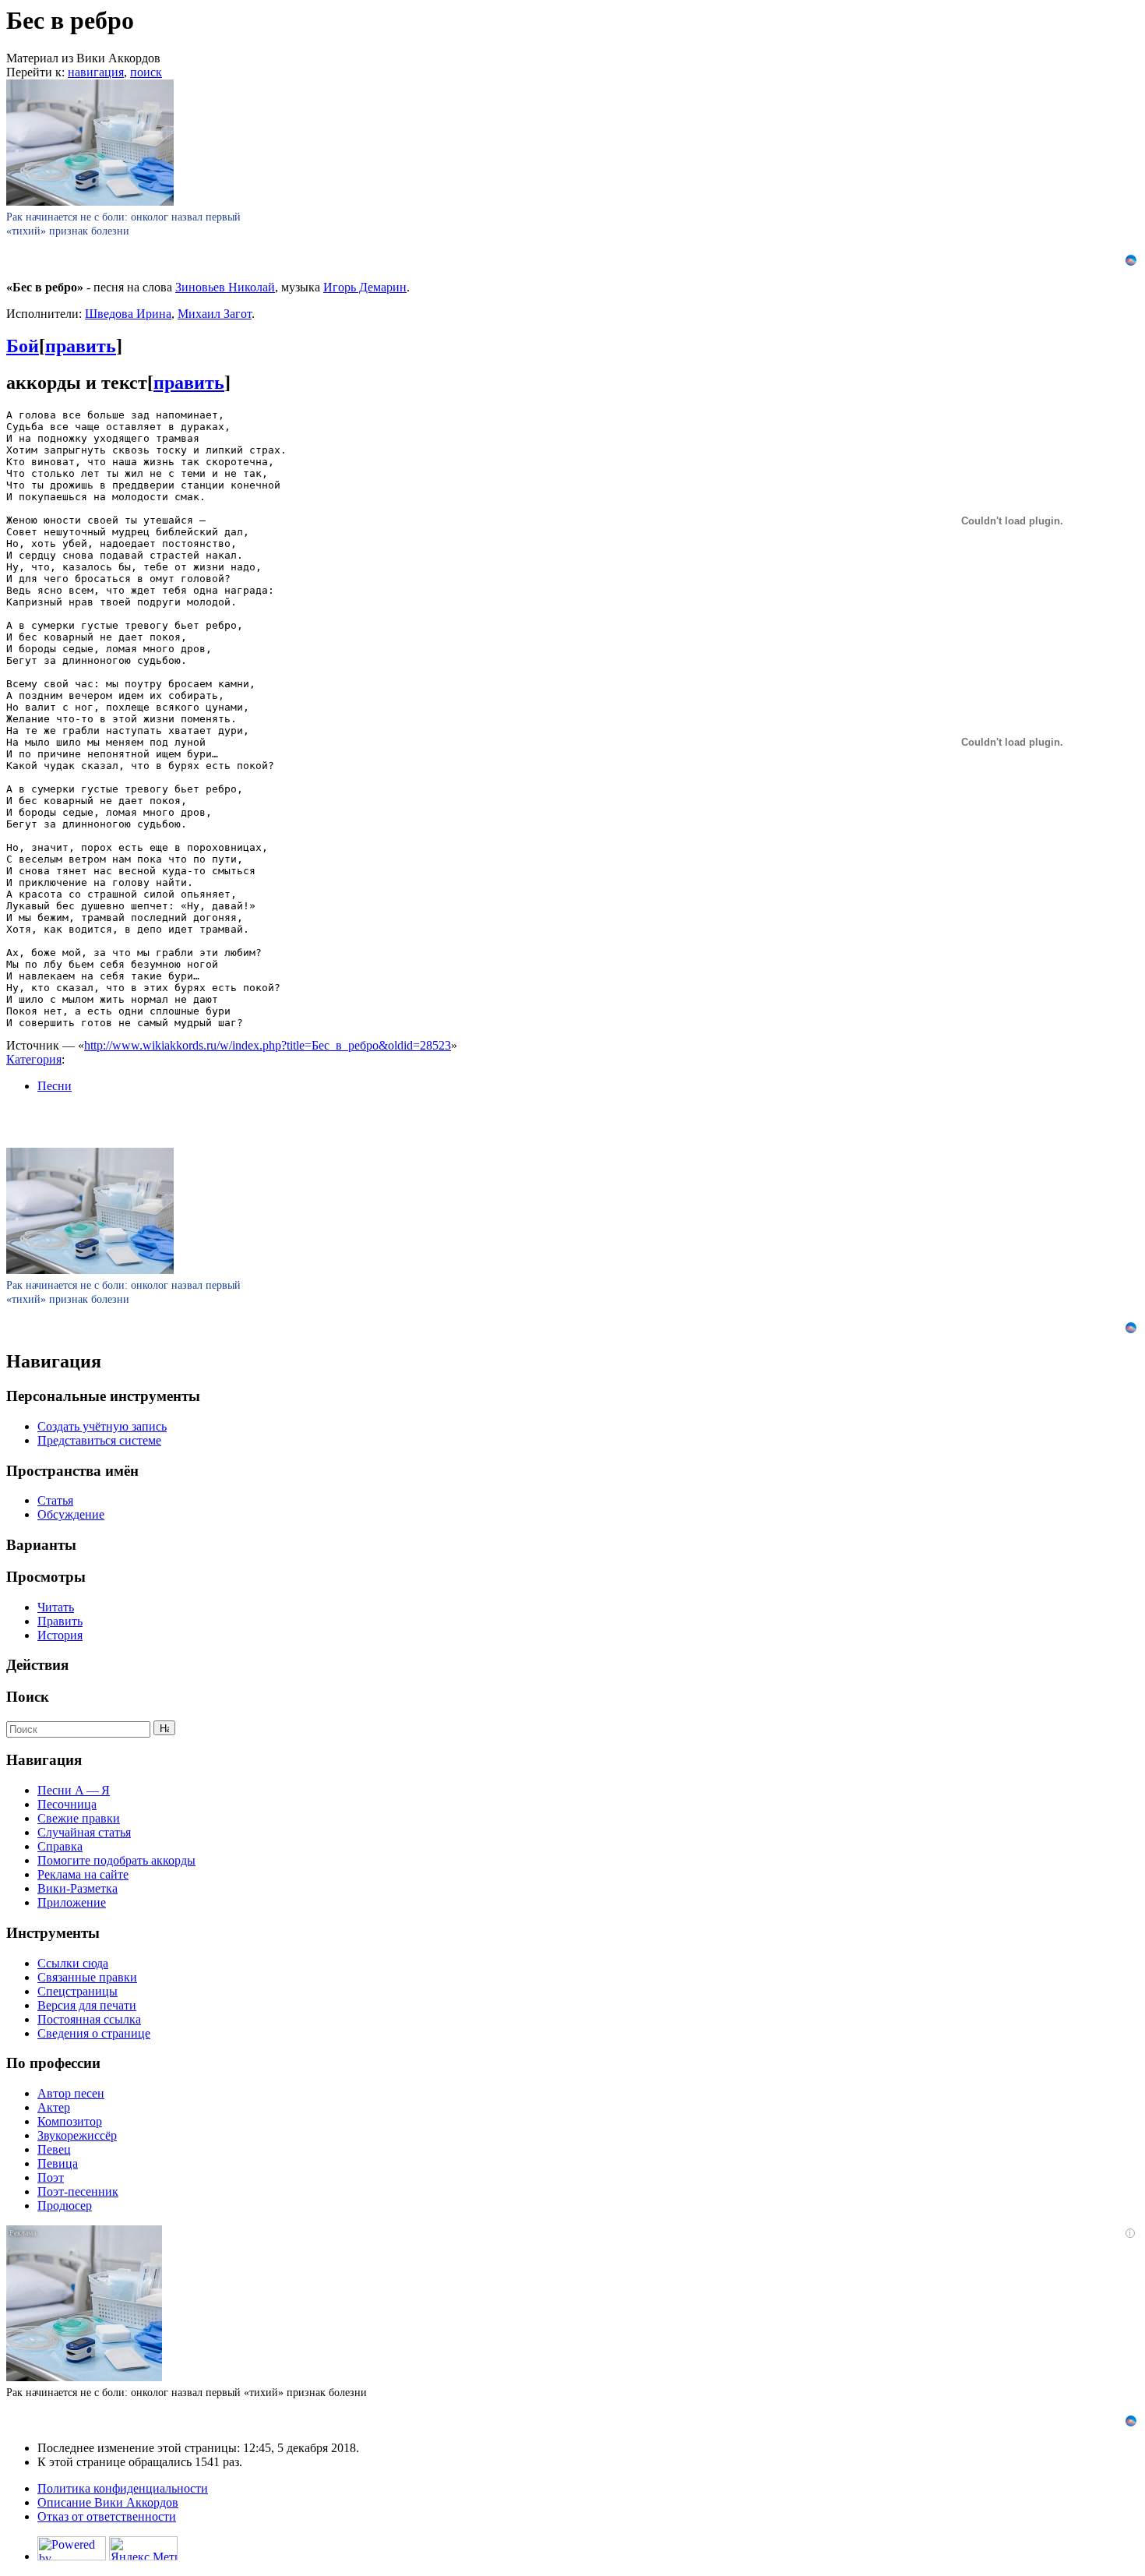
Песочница (67, 1804)
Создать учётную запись (102, 1426)
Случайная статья (84, 1832)
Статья (55, 1500)
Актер (54, 2107)
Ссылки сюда (73, 1963)
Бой (23, 346)
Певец (54, 2149)
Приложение (72, 1902)
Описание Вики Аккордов (108, 2502)
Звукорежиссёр (77, 2135)
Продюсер (65, 2205)
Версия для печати (87, 2005)
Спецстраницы (78, 1991)
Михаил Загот (215, 314)
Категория (34, 1059)
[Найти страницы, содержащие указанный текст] (164, 1728)
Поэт (51, 2177)
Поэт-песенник (78, 2191)
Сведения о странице (94, 2033)
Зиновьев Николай (225, 287)
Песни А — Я (74, 1790)
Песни (55, 1086)
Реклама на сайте (83, 1874)
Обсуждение (71, 1514)
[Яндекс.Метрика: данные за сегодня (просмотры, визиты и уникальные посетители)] (143, 2548)
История (60, 1635)
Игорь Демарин (365, 287)
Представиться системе (99, 1440)
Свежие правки (79, 1818)
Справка (60, 1846)
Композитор (70, 2121)
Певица (58, 2163)
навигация (96, 72)
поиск (146, 72)
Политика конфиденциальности (123, 2488)
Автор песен (71, 2093)
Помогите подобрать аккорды (116, 1860)
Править (60, 1621)
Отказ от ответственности (107, 2516)
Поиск (28, 1697)
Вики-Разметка (78, 1888)
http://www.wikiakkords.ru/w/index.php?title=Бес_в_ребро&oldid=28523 (268, 1045)
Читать (56, 1607)
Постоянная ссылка (89, 2019)
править (81, 346)
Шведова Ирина (128, 314)
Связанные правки (87, 1977)
